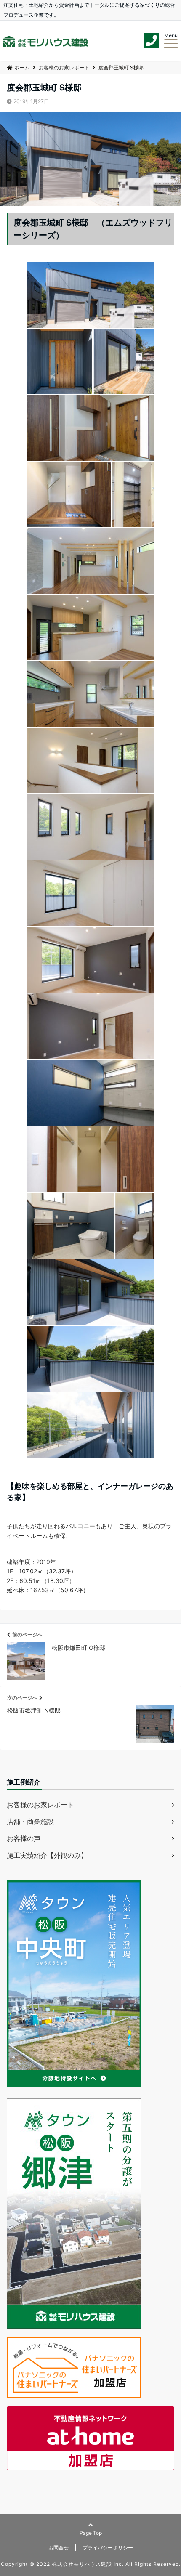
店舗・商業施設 (30, 1822)
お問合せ (59, 2548)
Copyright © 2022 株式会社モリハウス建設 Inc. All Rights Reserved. (91, 2564)
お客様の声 (24, 1838)
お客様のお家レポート (40, 1805)
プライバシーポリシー (108, 2548)
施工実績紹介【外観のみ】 (47, 1855)
